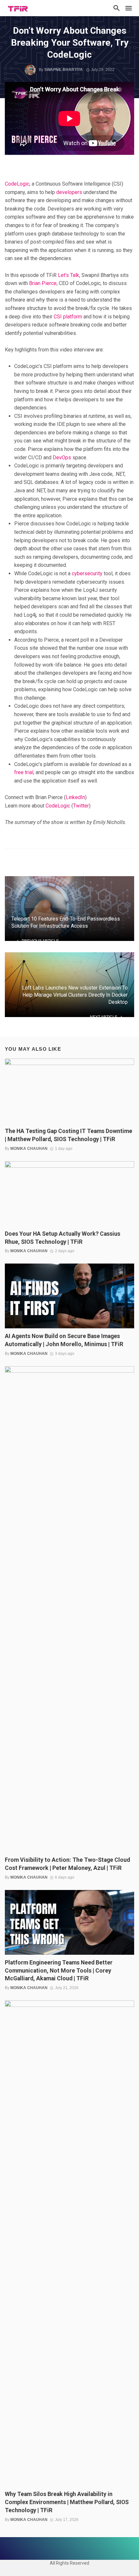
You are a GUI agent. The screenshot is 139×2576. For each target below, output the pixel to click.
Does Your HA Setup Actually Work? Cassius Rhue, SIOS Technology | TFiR (63, 1238)
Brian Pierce (43, 283)
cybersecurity (87, 573)
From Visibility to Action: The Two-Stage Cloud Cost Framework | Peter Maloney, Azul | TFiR (67, 1864)
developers (69, 192)
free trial (24, 772)
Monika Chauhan (29, 1149)
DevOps (62, 458)
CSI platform (68, 317)
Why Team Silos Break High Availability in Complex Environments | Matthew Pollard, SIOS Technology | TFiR (67, 2502)
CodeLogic (17, 184)
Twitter (81, 806)
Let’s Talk (69, 275)
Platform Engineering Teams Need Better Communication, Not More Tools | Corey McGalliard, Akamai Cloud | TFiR (59, 1971)
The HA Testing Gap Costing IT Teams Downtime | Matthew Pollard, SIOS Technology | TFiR (69, 1135)
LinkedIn (75, 797)
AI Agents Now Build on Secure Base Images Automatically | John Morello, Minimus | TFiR (64, 1340)
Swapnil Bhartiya (64, 70)
